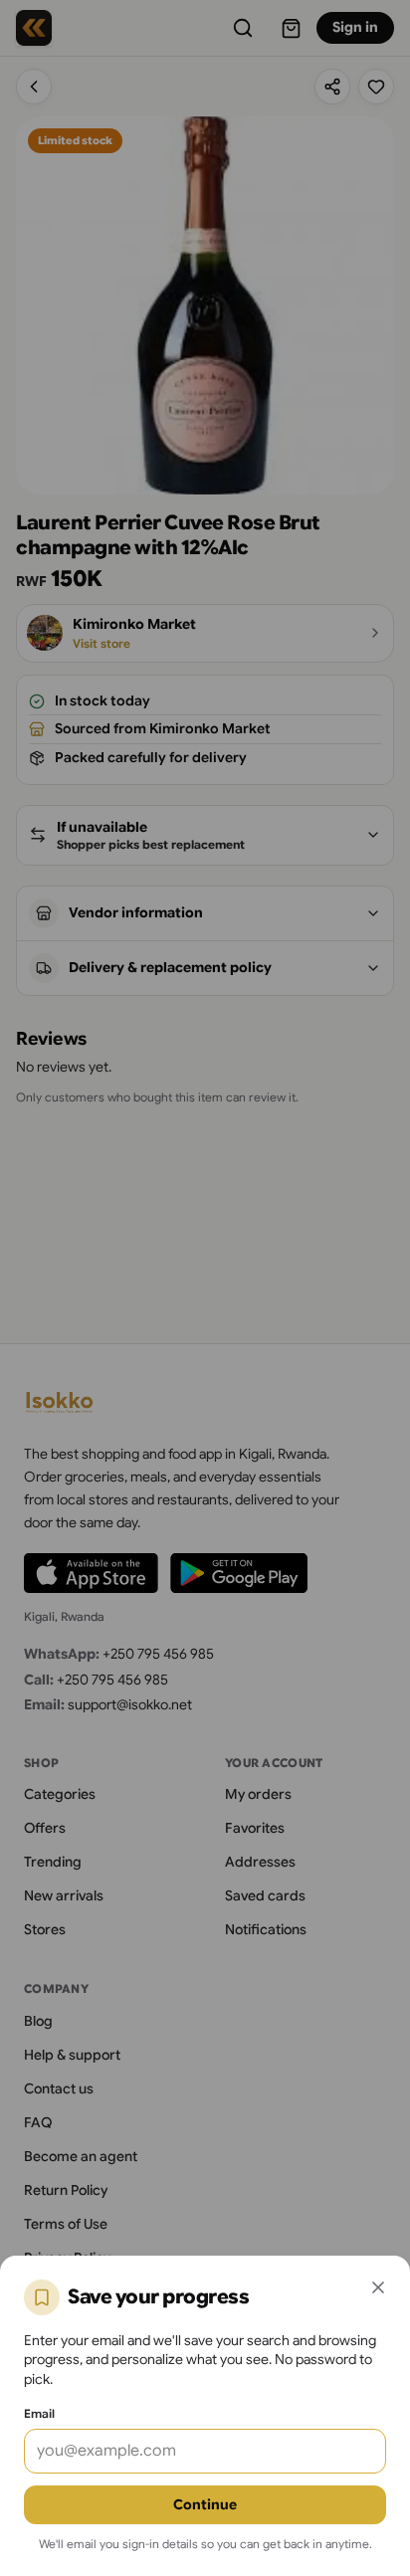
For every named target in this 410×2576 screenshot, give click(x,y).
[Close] (378, 2287)
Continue (205, 2504)
